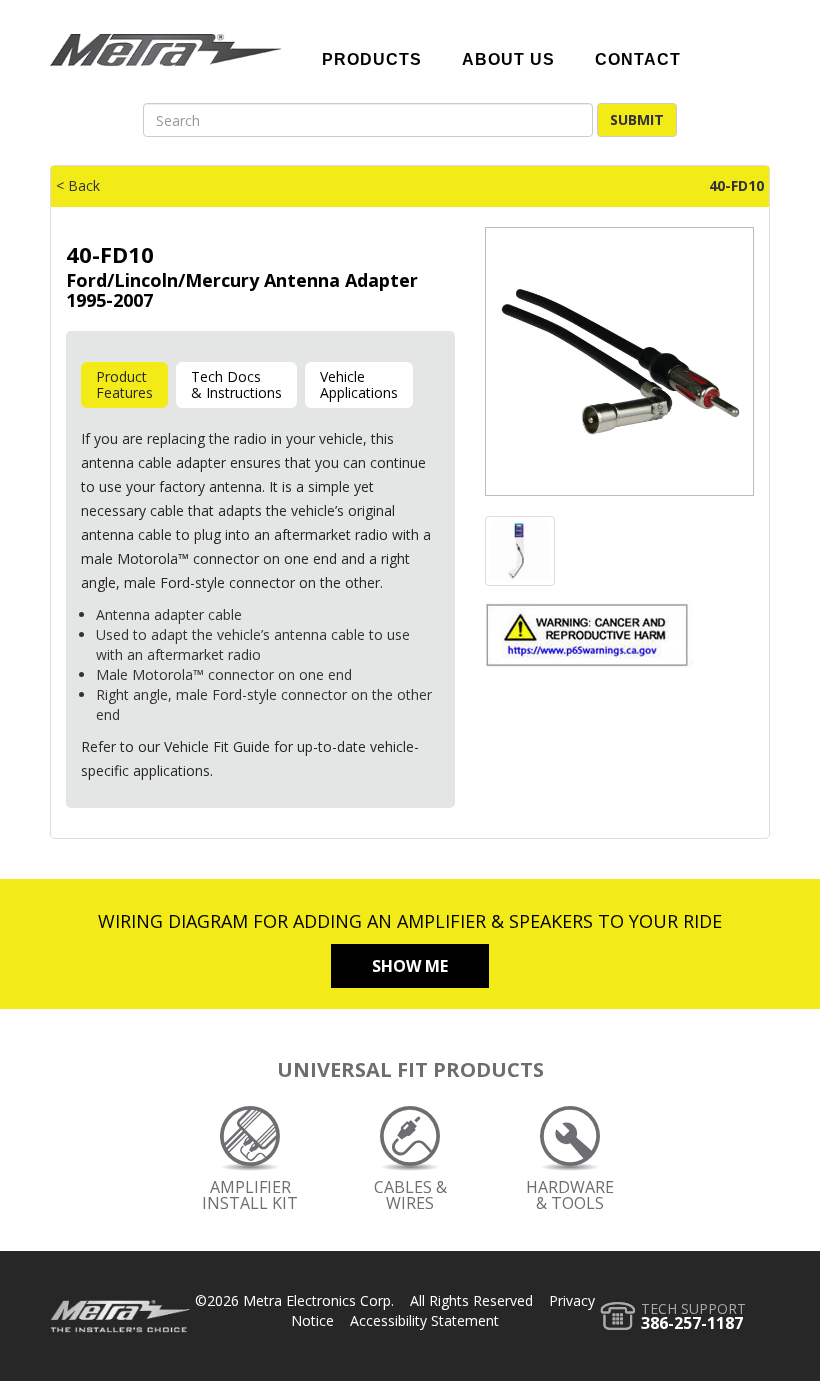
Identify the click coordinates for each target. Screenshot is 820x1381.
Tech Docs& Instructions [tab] (236, 384)
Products (372, 59)
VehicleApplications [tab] (359, 384)
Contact (638, 59)
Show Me (410, 966)
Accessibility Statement (424, 1320)
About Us (508, 59)
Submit (637, 119)
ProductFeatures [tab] (124, 384)
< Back (78, 185)
